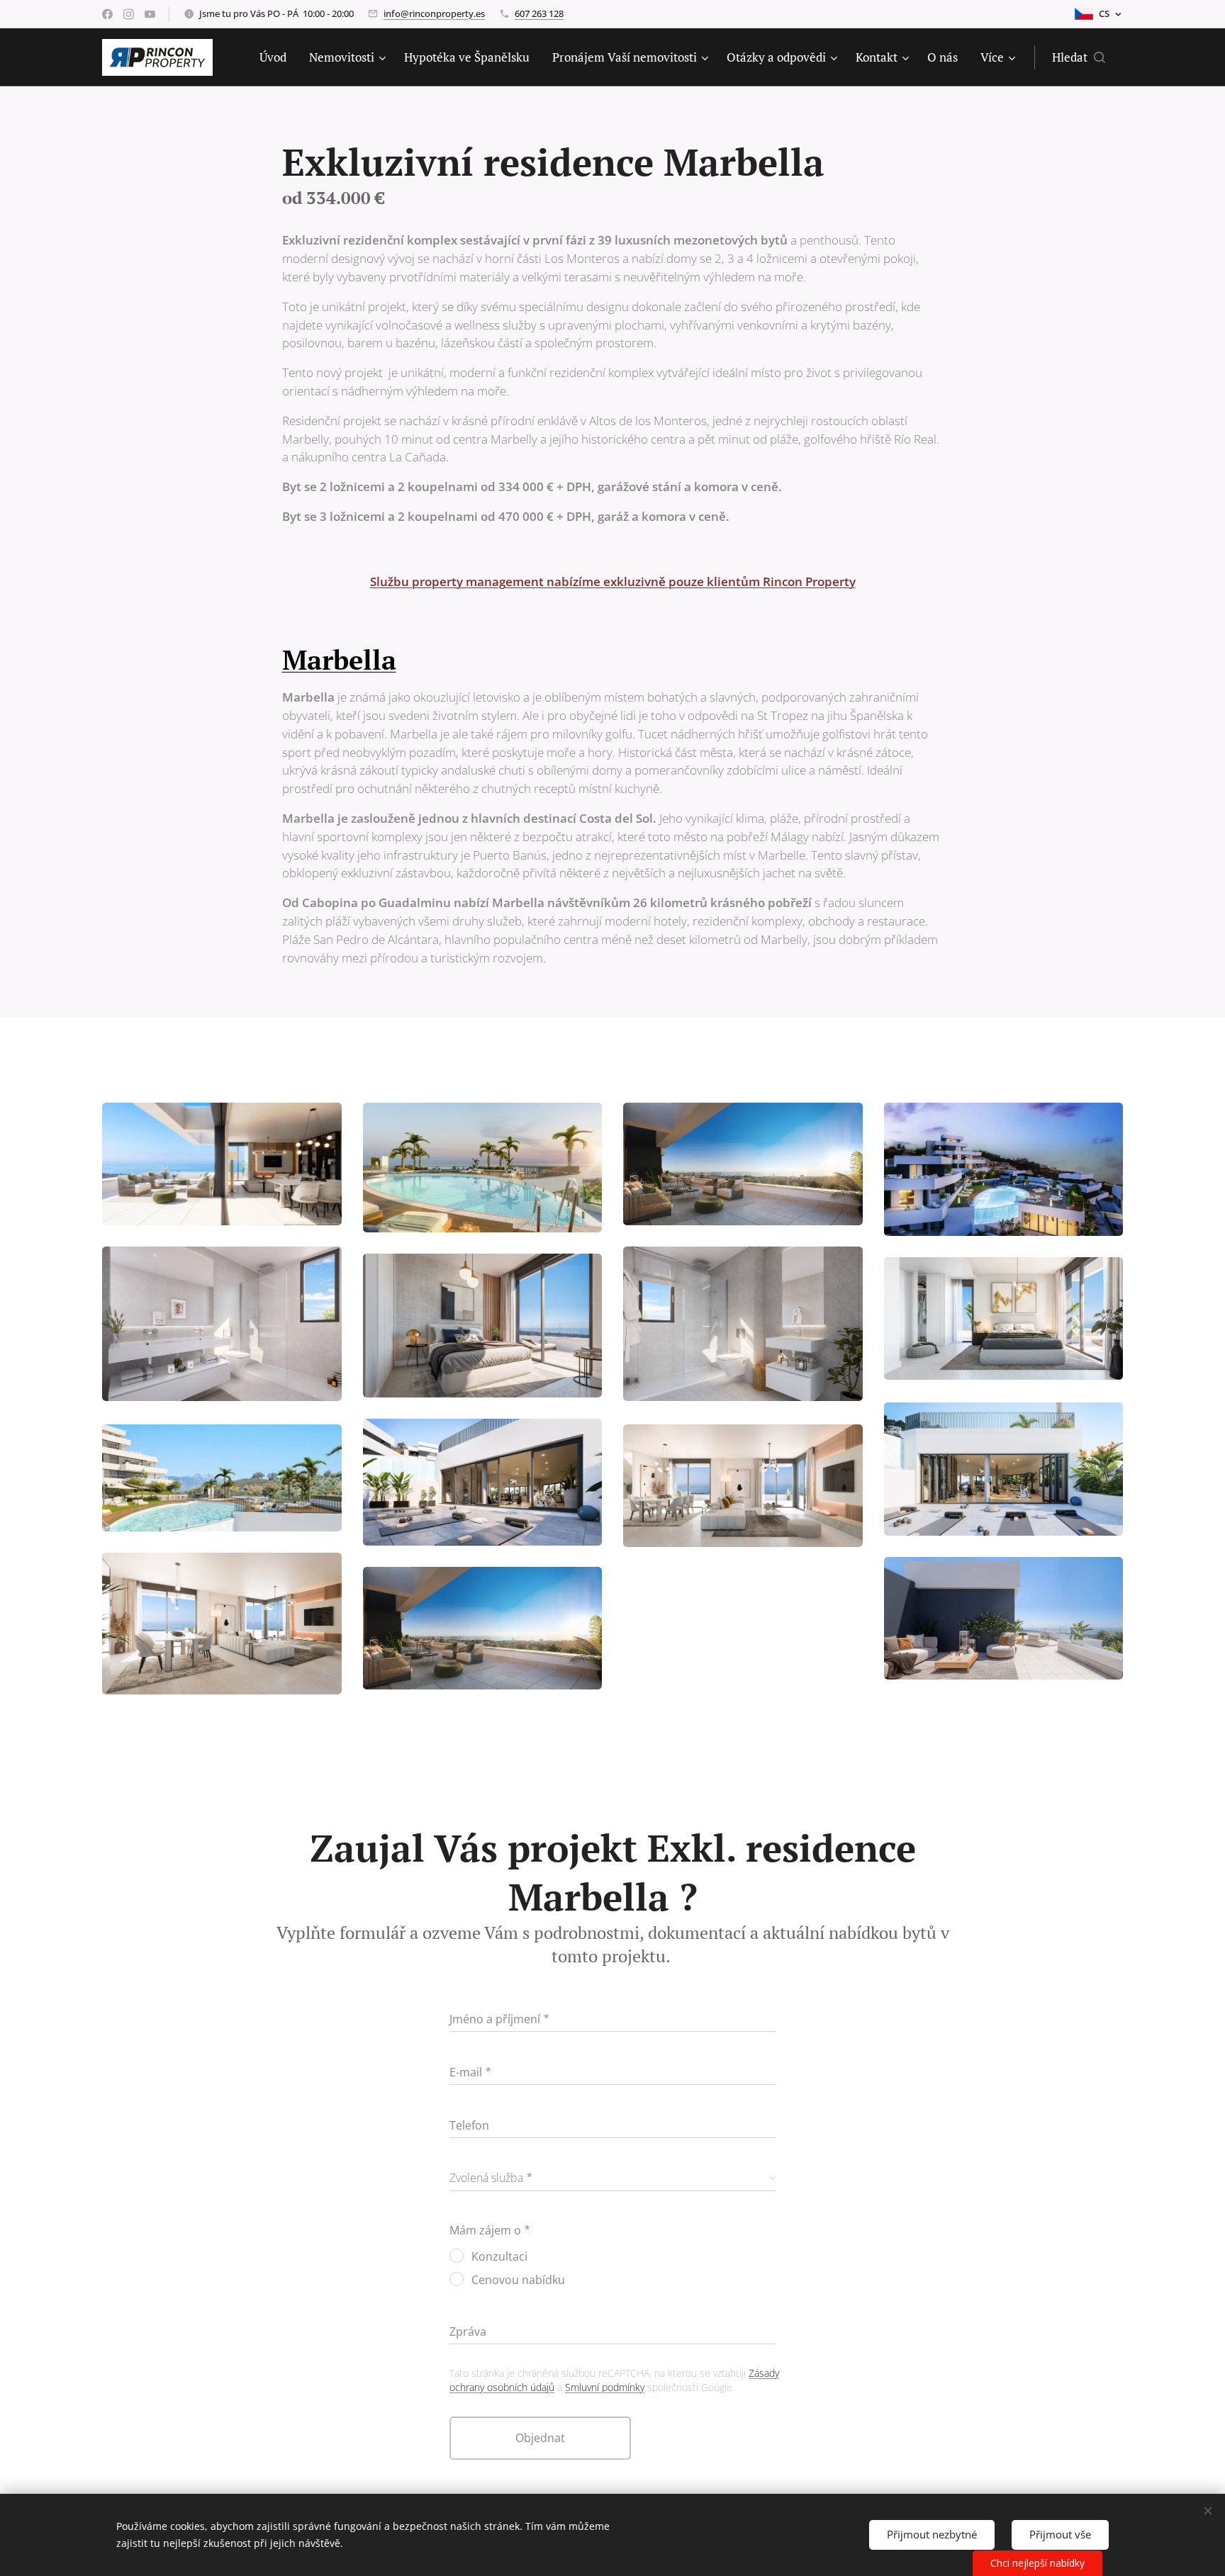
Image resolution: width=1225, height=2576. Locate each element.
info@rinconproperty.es (434, 13)
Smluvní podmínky (605, 2387)
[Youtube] (150, 14)
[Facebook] (107, 14)
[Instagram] (129, 14)
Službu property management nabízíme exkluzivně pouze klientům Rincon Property (613, 581)
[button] (1079, 57)
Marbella (339, 660)
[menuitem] (277, 57)
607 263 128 (539, 13)
